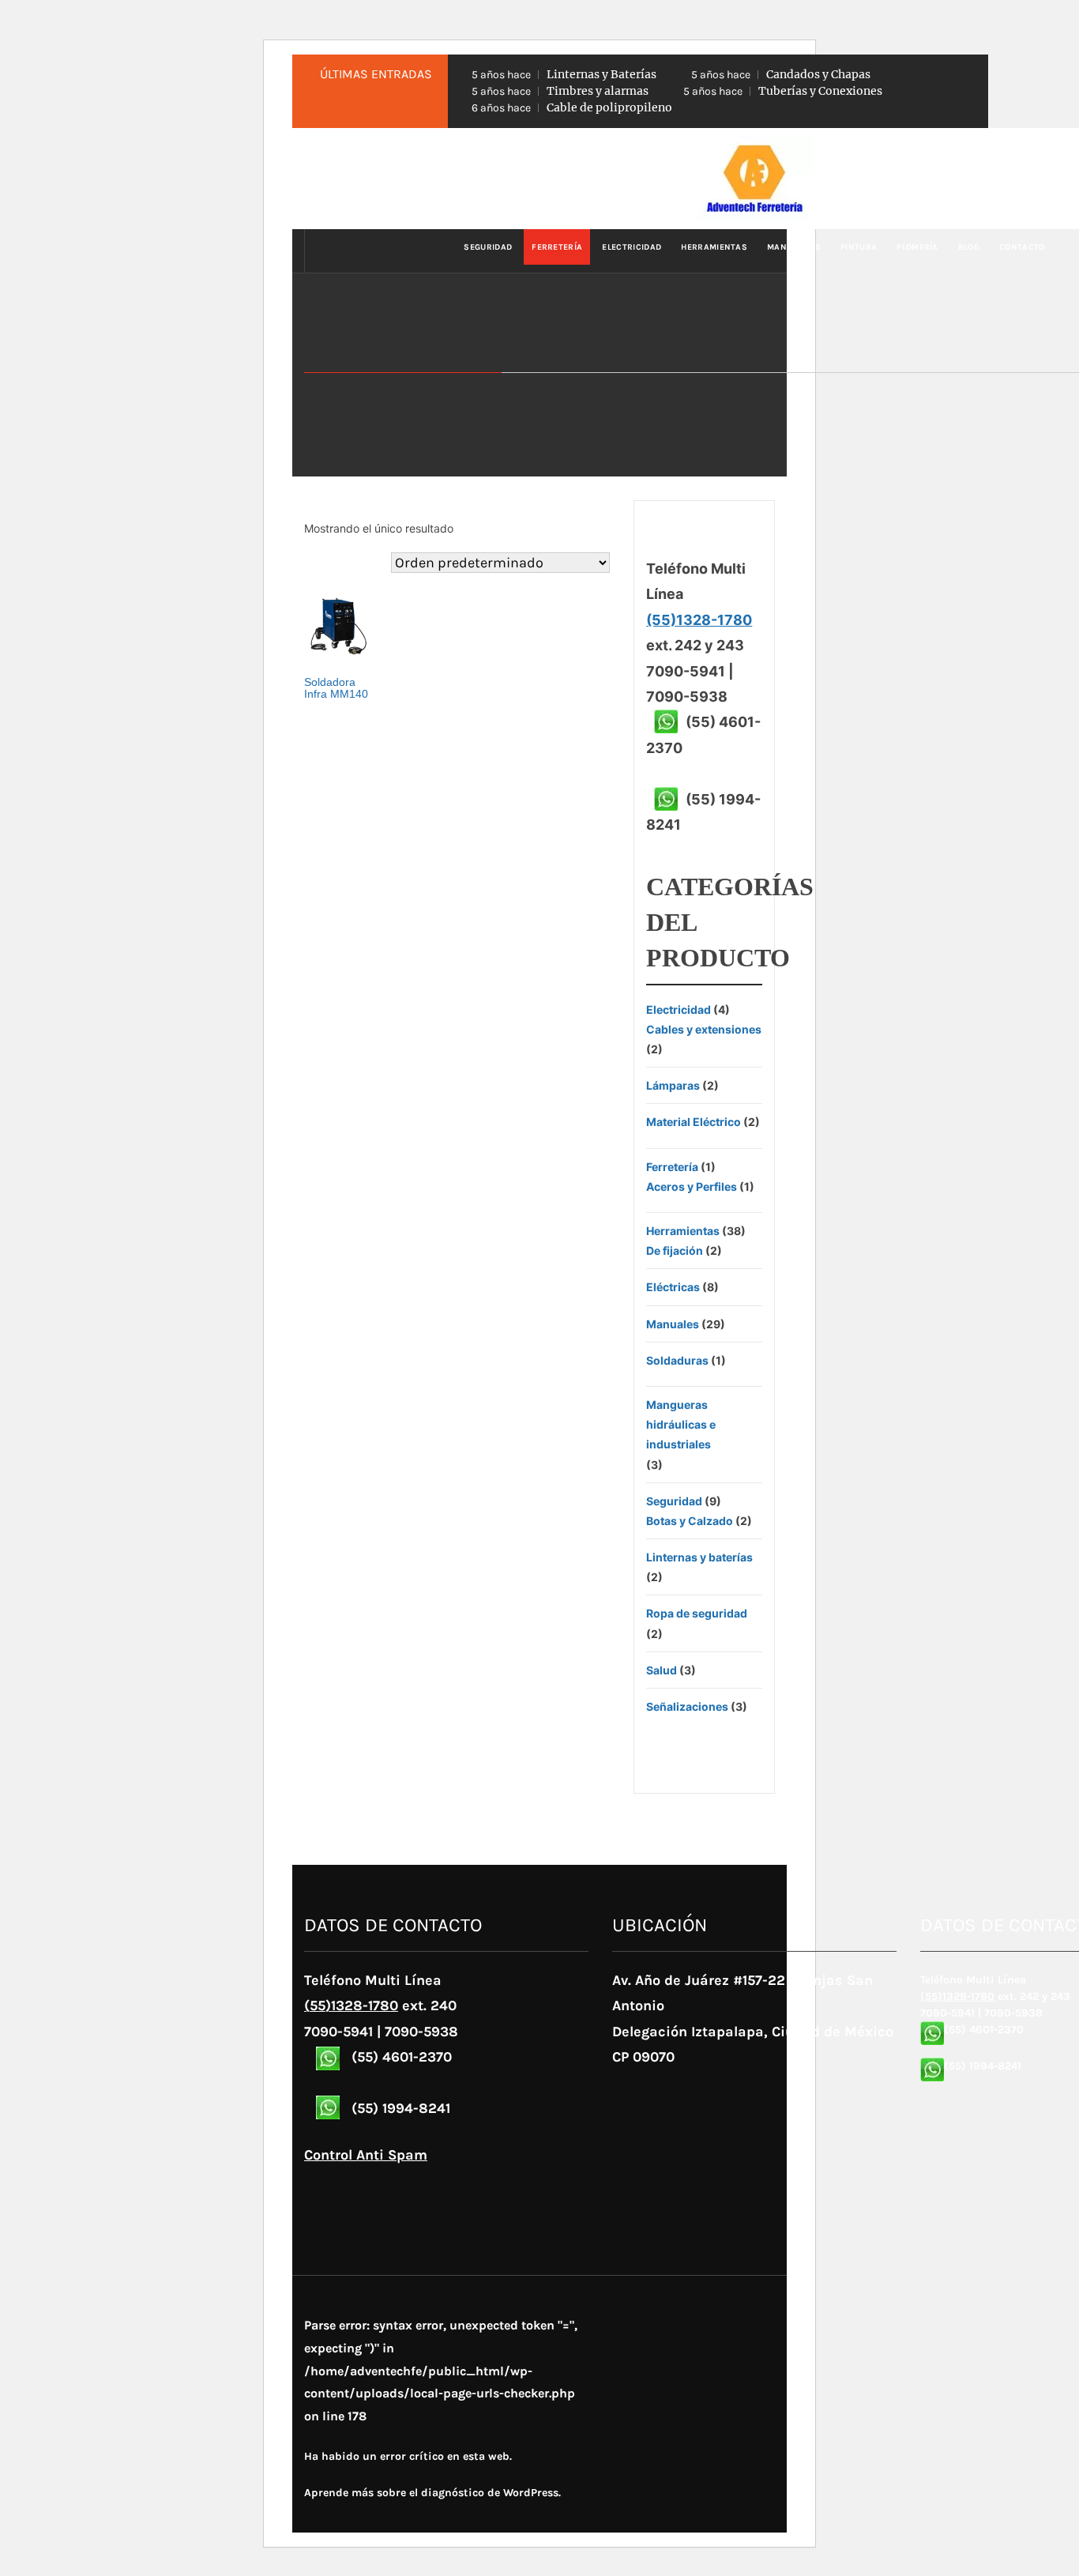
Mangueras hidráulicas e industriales (681, 1424)
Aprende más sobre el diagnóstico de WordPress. (432, 2493)
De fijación (675, 1250)
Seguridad (488, 247)
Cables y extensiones (704, 1029)
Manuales (673, 1324)
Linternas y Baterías (564, 74)
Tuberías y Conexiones (783, 91)
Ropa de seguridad (697, 1613)
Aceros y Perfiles (692, 1186)
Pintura (859, 247)
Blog (969, 247)
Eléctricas (673, 1287)
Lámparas (673, 1085)
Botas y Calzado (690, 1521)
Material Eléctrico (694, 1122)
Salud (662, 1670)
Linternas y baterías (699, 1557)
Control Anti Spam (366, 2155)
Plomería (917, 247)
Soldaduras (677, 1360)
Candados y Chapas (781, 74)
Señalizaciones (687, 1706)
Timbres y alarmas (560, 91)
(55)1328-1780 (699, 620)
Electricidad (632, 247)
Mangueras (794, 247)
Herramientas (714, 247)
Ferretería (557, 247)
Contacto (1022, 247)
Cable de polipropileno (572, 107)
